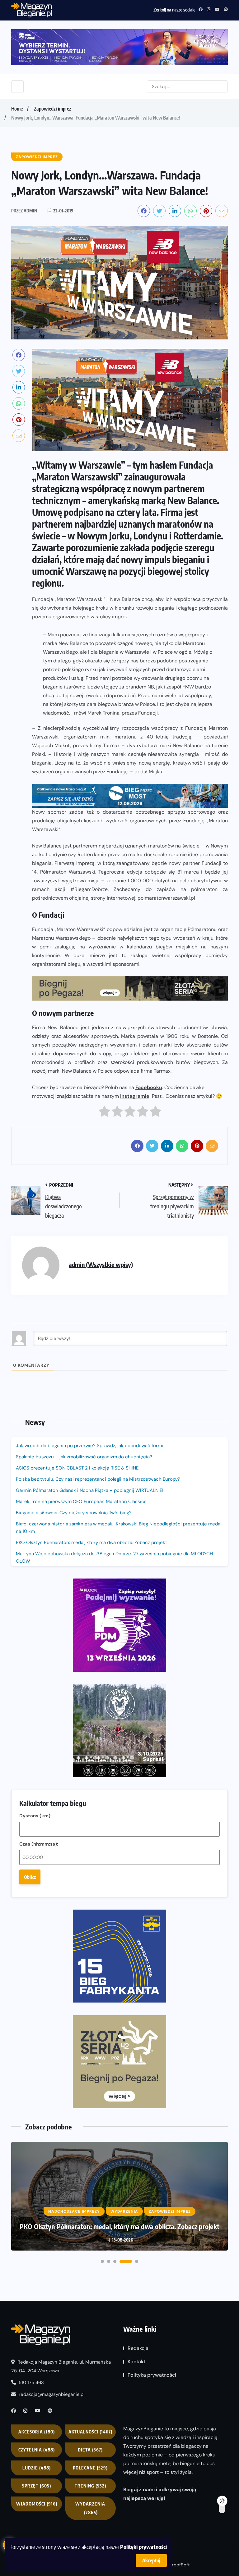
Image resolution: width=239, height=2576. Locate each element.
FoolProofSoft (175, 2565)
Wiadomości (37, 2504)
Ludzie (37, 2468)
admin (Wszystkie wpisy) (101, 1264)
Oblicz (30, 1877)
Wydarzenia (90, 2508)
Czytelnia (37, 2450)
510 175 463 (31, 2383)
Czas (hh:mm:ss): (39, 1844)
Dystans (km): (35, 1816)
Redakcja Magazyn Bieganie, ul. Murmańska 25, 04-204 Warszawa (61, 2366)
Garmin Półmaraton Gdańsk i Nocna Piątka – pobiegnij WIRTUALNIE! (90, 1490)
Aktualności (90, 2432)
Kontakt (136, 2362)
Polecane (90, 2468)
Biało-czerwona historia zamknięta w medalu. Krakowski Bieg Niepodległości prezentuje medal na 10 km (119, 1528)
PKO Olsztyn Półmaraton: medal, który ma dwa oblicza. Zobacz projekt (91, 1542)
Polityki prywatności (143, 2547)
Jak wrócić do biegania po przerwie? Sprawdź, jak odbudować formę (90, 1446)
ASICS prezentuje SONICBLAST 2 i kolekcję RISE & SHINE (77, 1468)
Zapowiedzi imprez (53, 109)
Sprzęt (37, 2486)
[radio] (104, 1113)
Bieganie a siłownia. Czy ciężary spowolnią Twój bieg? (74, 1513)
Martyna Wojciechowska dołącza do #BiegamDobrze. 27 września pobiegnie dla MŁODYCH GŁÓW (114, 1557)
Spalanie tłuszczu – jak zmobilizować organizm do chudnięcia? (84, 1457)
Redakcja (138, 2348)
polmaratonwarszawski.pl (166, 898)
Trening (90, 2486)
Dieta (90, 2450)
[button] (102, 2261)
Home (17, 109)
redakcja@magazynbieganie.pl (52, 2394)
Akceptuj (151, 2560)
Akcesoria (37, 2432)
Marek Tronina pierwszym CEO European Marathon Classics (81, 1502)
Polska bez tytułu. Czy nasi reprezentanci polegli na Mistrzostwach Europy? (98, 1479)
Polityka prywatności (152, 2375)
